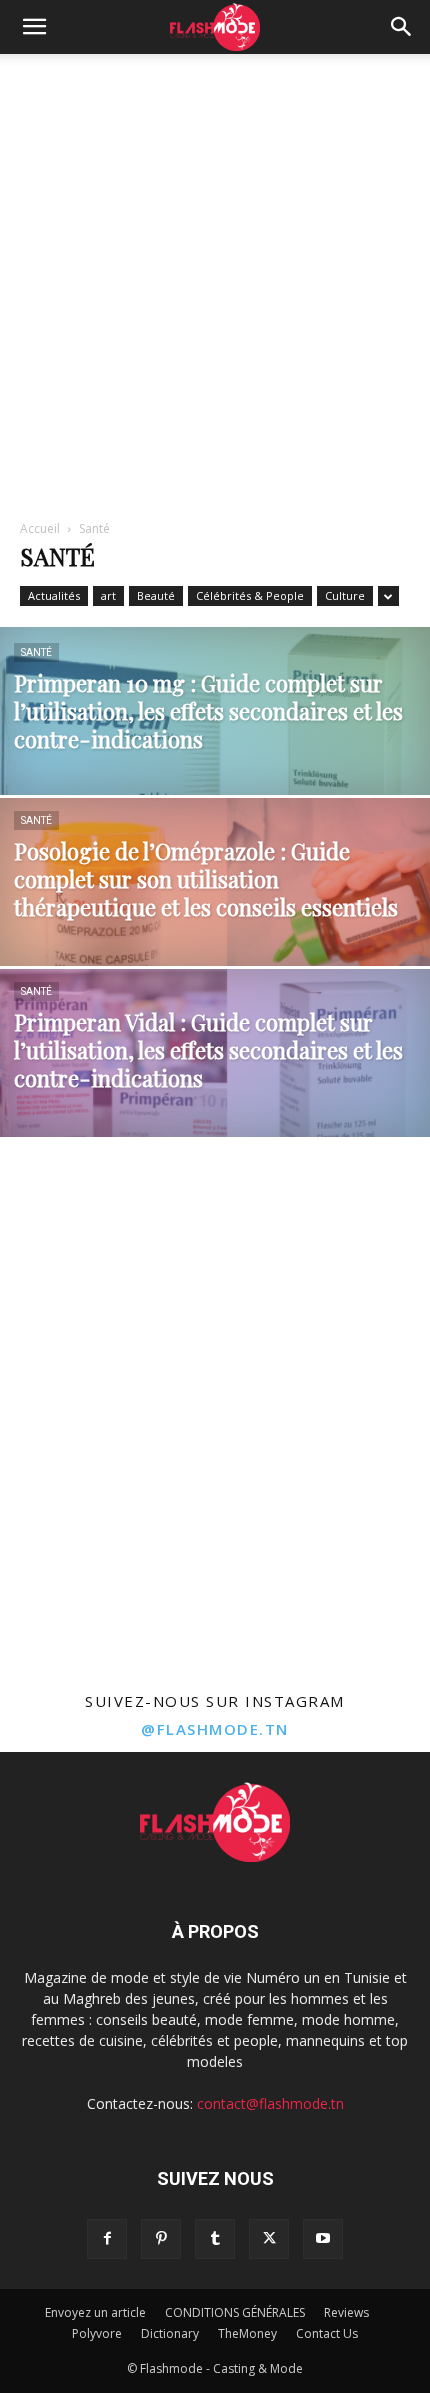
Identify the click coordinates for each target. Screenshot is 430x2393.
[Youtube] (323, 2239)
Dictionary (170, 2333)
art (108, 595)
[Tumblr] (215, 2239)
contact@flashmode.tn (270, 2103)
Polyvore (97, 2333)
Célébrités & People (250, 595)
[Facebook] (107, 2239)
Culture (345, 595)
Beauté (156, 595)
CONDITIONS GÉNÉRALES (235, 2312)
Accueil (40, 528)
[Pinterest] (161, 2239)
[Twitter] (269, 2239)
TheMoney (247, 2333)
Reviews (346, 2312)
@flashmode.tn (215, 1729)
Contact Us (327, 2333)
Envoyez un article (95, 2312)
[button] (34, 27)
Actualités (54, 595)
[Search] (402, 27)
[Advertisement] (215, 279)
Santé (36, 652)
